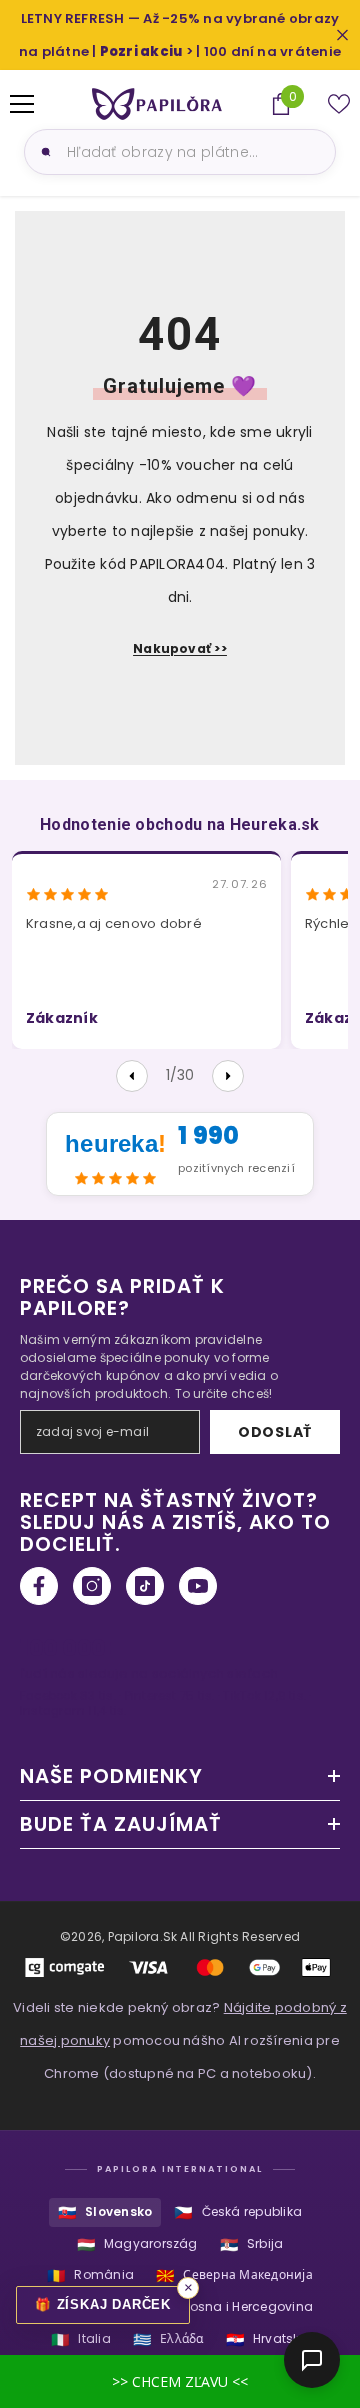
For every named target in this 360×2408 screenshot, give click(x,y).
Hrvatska (267, 2339)
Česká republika (238, 2212)
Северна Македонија (234, 2275)
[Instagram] (92, 1586)
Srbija (252, 2244)
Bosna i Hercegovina (233, 2307)
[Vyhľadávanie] (43, 152)
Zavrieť (342, 35)
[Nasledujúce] (228, 1076)
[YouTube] (198, 1586)
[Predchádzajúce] (132, 1076)
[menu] (22, 104)
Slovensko (105, 2212)
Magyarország (137, 2244)
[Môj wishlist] (339, 104)
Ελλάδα (168, 2339)
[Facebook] (39, 1586)
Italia (81, 2339)
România (90, 2275)
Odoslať (275, 1432)
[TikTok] (145, 1586)
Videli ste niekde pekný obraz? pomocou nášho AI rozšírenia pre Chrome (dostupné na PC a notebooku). (180, 2040)
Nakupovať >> (180, 648)
